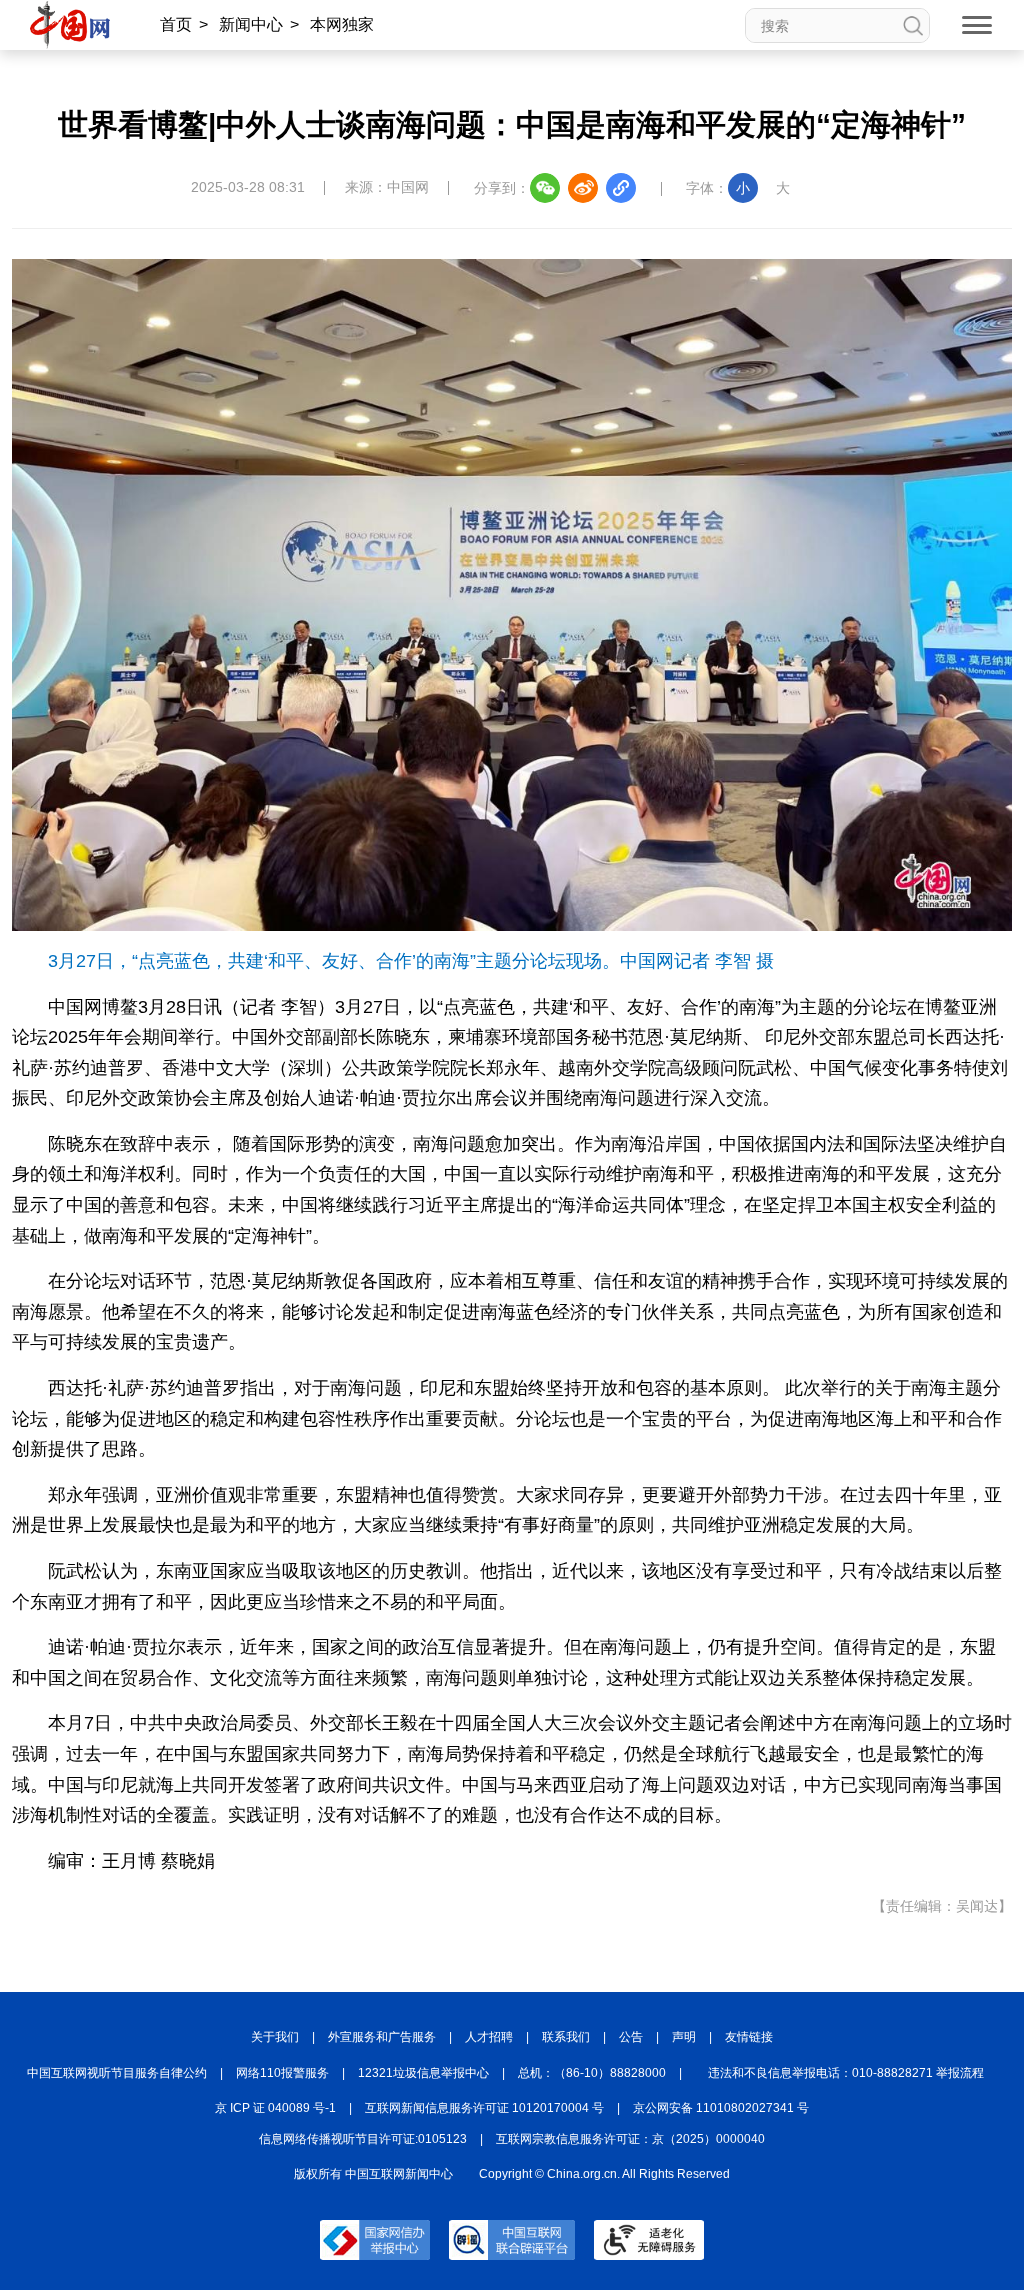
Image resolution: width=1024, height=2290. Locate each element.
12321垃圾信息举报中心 (423, 2073)
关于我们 (275, 2037)
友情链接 (749, 2037)
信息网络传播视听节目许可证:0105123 (363, 2139)
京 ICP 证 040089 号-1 (275, 2108)
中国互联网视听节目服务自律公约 (117, 2073)
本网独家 (342, 24)
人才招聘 (489, 2037)
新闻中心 (251, 24)
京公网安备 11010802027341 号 (721, 2108)
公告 (631, 2037)
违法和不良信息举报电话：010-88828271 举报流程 (846, 2073)
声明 (684, 2037)
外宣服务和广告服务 (382, 2037)
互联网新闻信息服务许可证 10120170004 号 (484, 2108)
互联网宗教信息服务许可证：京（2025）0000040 (630, 2139)
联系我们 (566, 2037)
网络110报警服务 (282, 2073)
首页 (176, 24)
